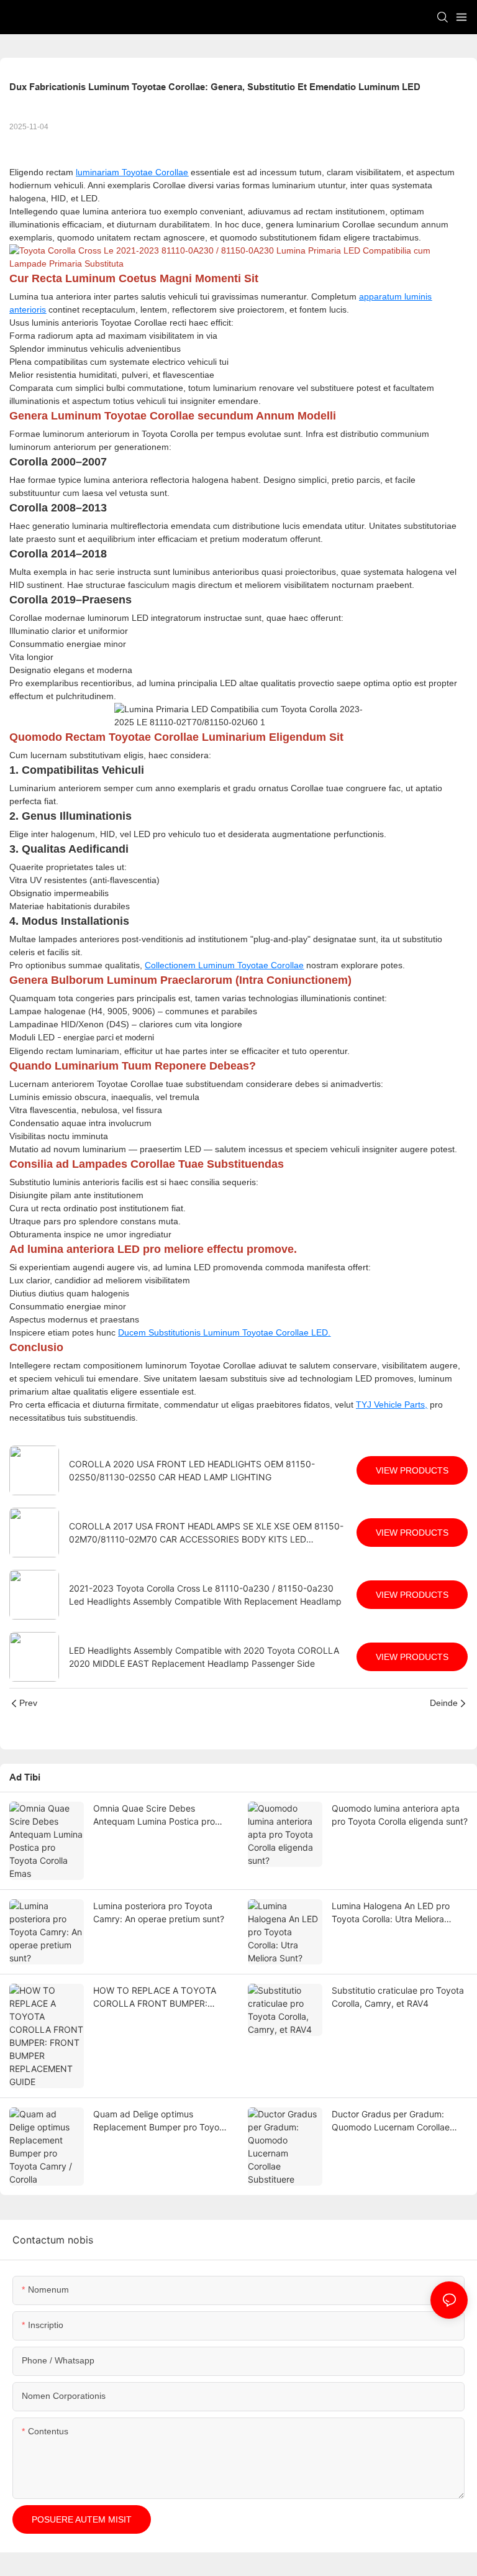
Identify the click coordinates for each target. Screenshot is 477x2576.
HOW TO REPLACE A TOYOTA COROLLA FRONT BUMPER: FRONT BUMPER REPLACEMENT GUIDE (160, 1997)
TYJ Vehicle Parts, (392, 1405)
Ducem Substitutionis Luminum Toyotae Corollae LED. (224, 1332)
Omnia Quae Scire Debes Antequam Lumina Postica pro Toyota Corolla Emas (154, 1815)
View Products (412, 1470)
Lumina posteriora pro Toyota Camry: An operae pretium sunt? (159, 1912)
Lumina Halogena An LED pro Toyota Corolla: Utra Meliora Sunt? (391, 1913)
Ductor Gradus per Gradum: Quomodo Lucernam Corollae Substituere (391, 2121)
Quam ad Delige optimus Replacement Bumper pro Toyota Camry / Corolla (160, 2121)
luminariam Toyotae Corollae (132, 172)
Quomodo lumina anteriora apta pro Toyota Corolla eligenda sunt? (400, 1815)
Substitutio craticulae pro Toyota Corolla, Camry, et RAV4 (398, 1997)
